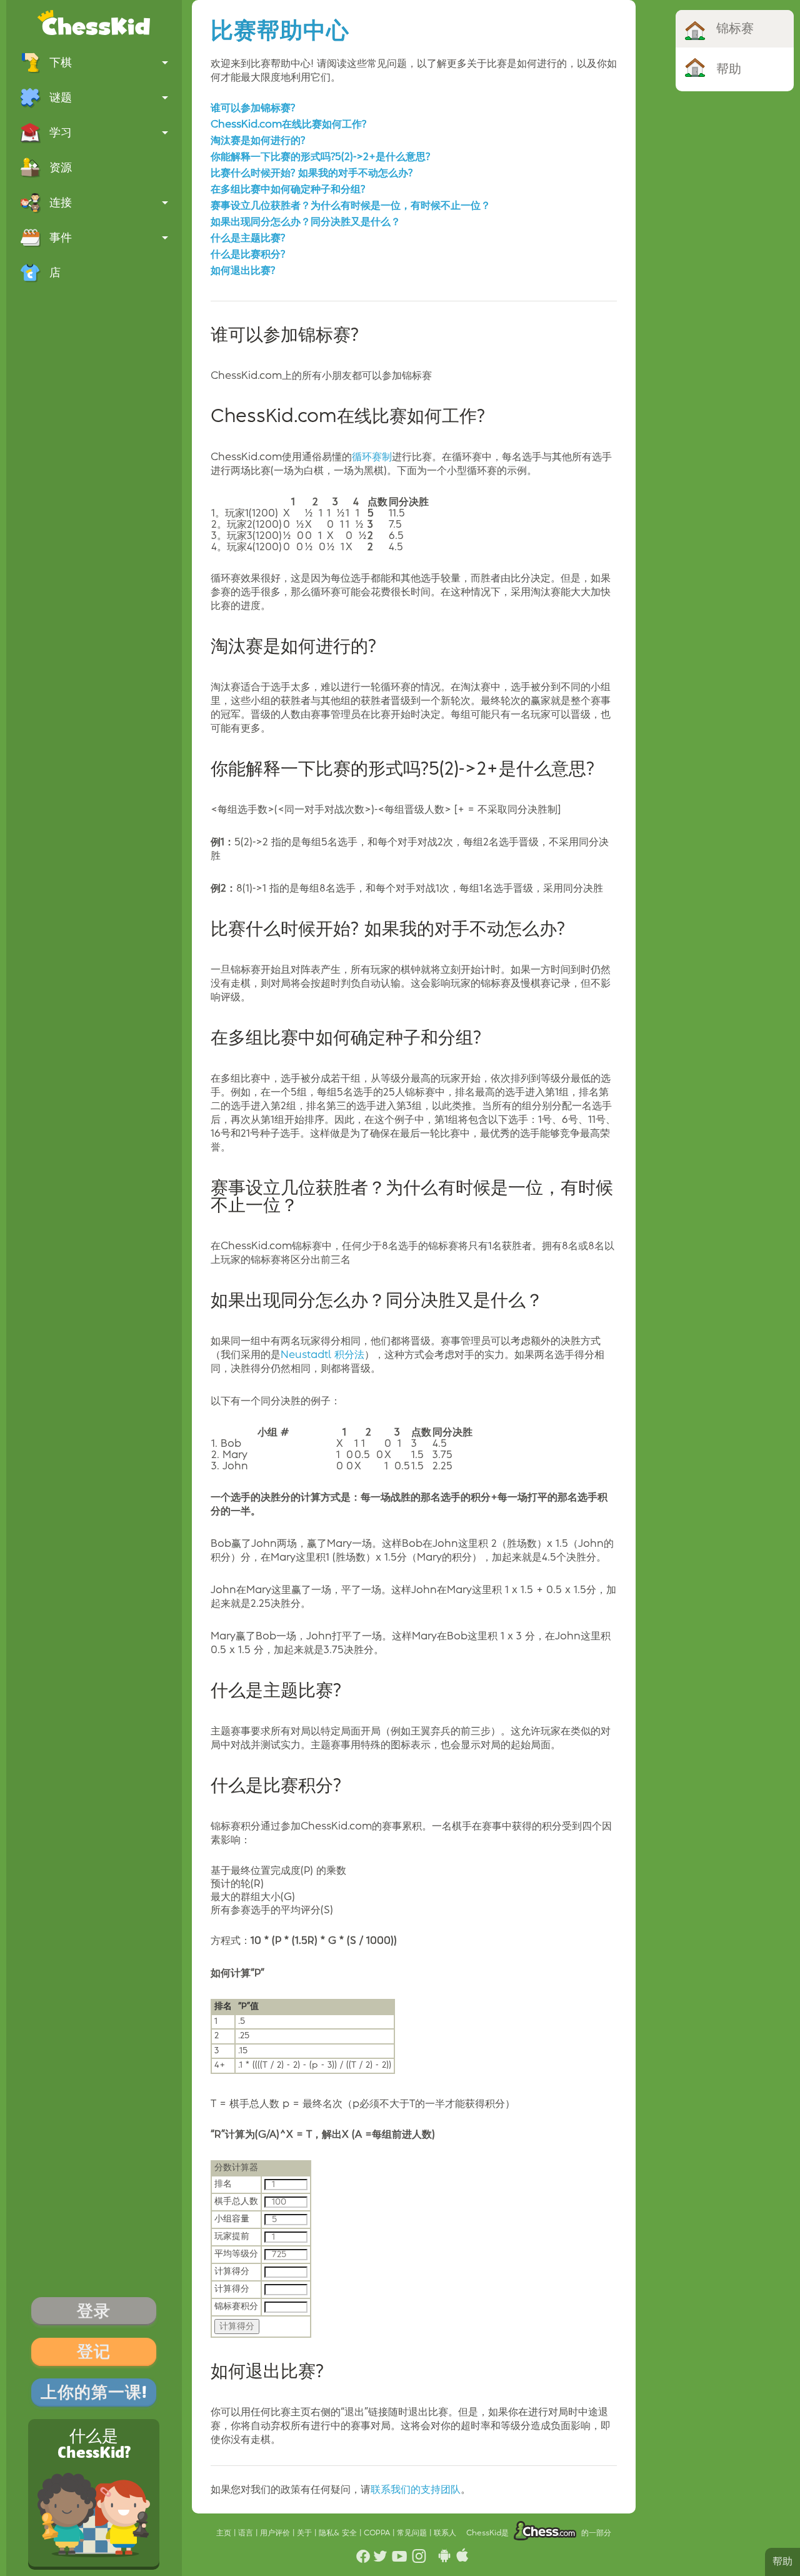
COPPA (378, 2533)
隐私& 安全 (339, 2533)
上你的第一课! (94, 2392)
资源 (61, 168)
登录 (94, 2311)
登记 (94, 2352)
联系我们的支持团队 (416, 2490)
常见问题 (413, 2533)
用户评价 (276, 2533)
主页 (225, 2533)
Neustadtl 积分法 (322, 1355)
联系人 (445, 2533)
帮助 (782, 2562)
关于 (306, 2533)
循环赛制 (372, 457)
